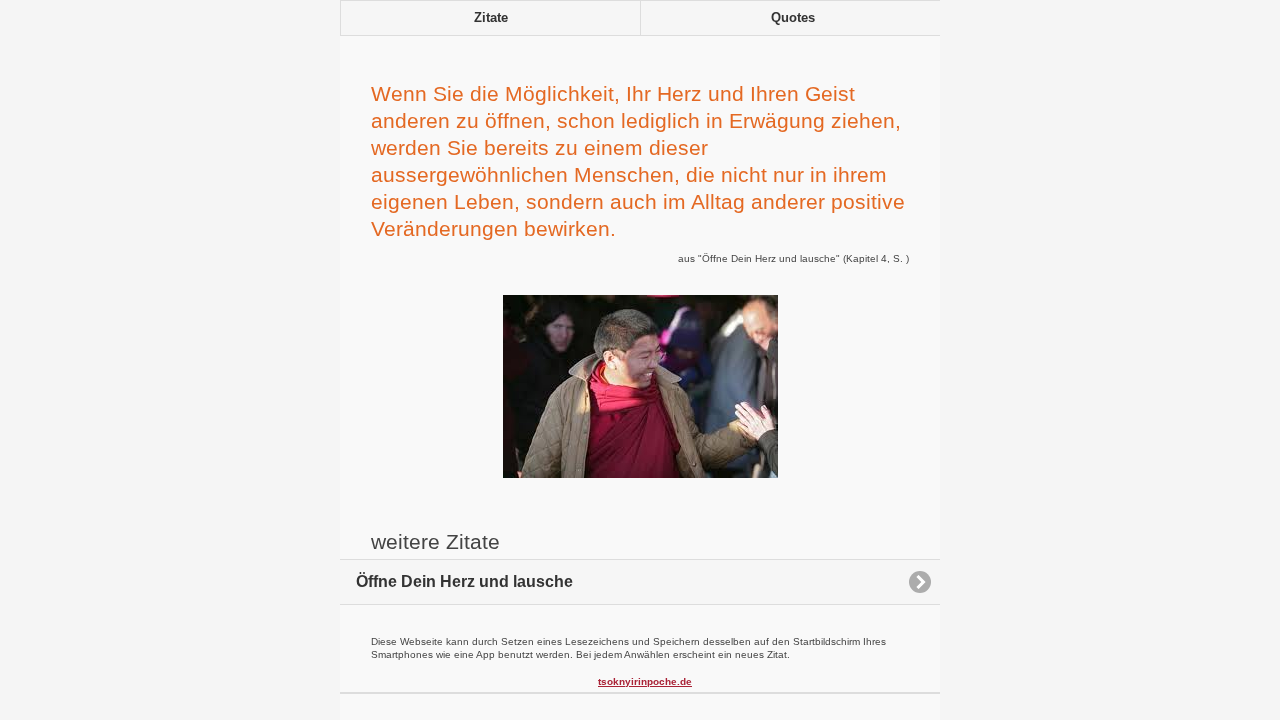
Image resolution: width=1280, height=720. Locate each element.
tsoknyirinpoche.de (645, 681)
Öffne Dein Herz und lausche (464, 581)
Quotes (793, 18)
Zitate (491, 18)
